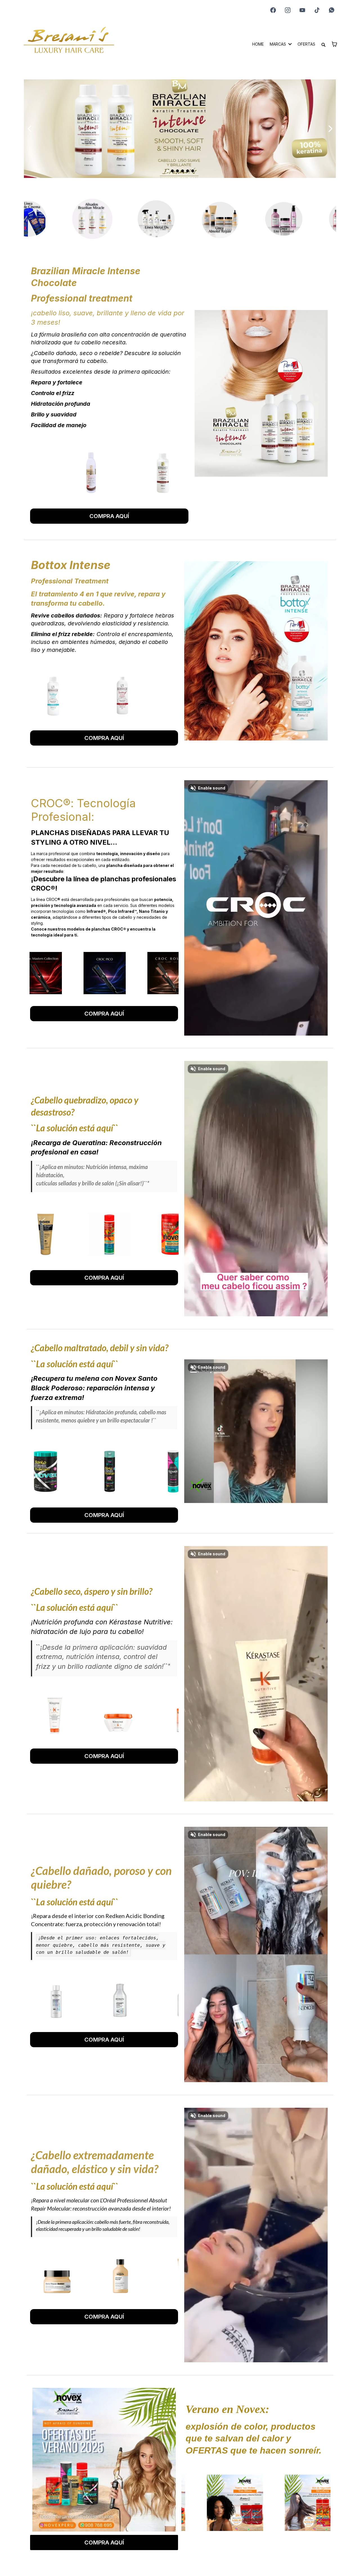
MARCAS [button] (278, 44)
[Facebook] (273, 10)
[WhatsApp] (332, 10)
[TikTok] (317, 10)
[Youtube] (302, 10)
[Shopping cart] (334, 44)
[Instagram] (288, 10)
